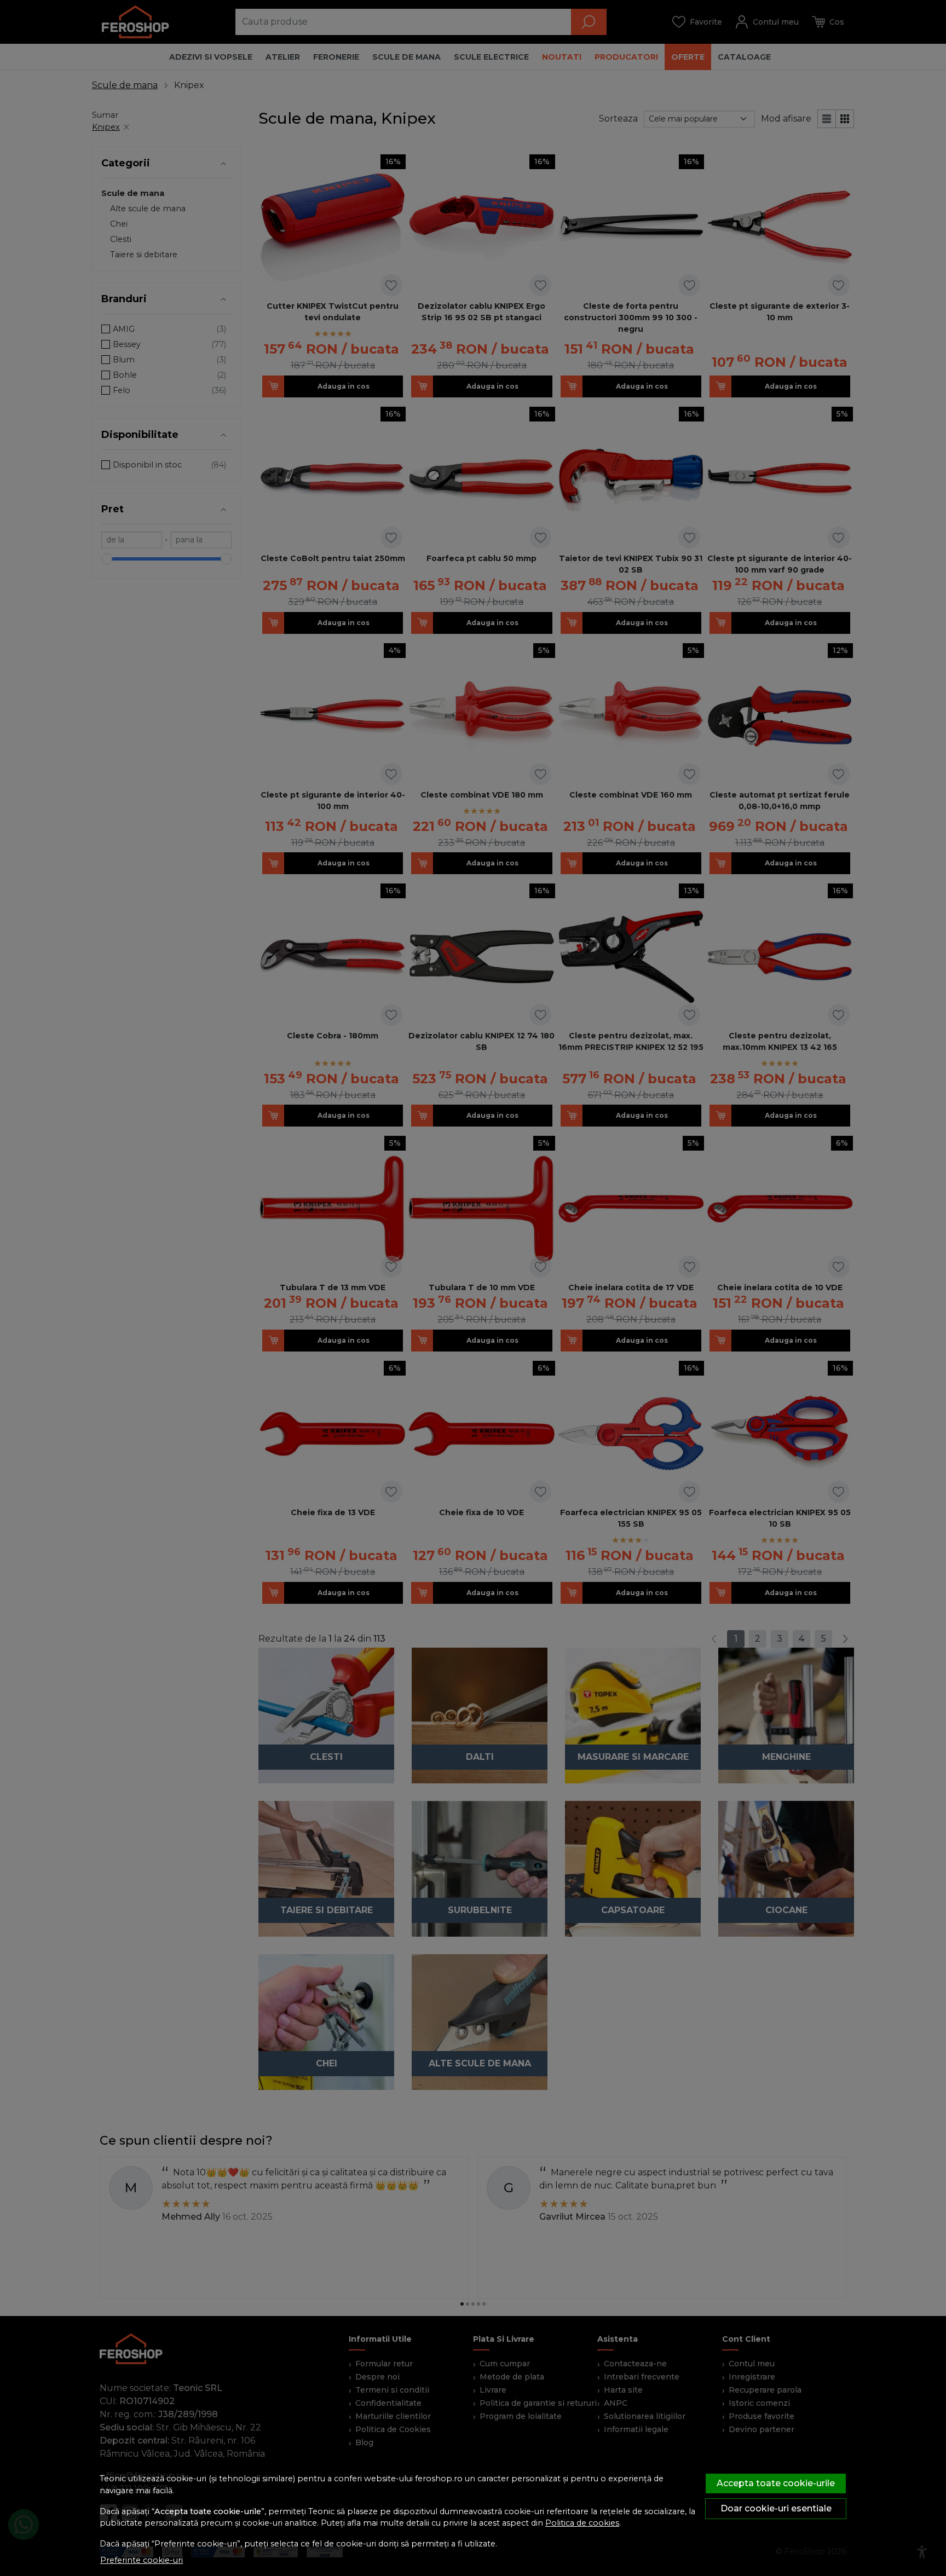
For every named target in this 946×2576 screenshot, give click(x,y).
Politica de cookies (582, 2523)
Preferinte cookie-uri (142, 2560)
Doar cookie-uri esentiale (776, 2508)
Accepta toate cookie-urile (776, 2483)
